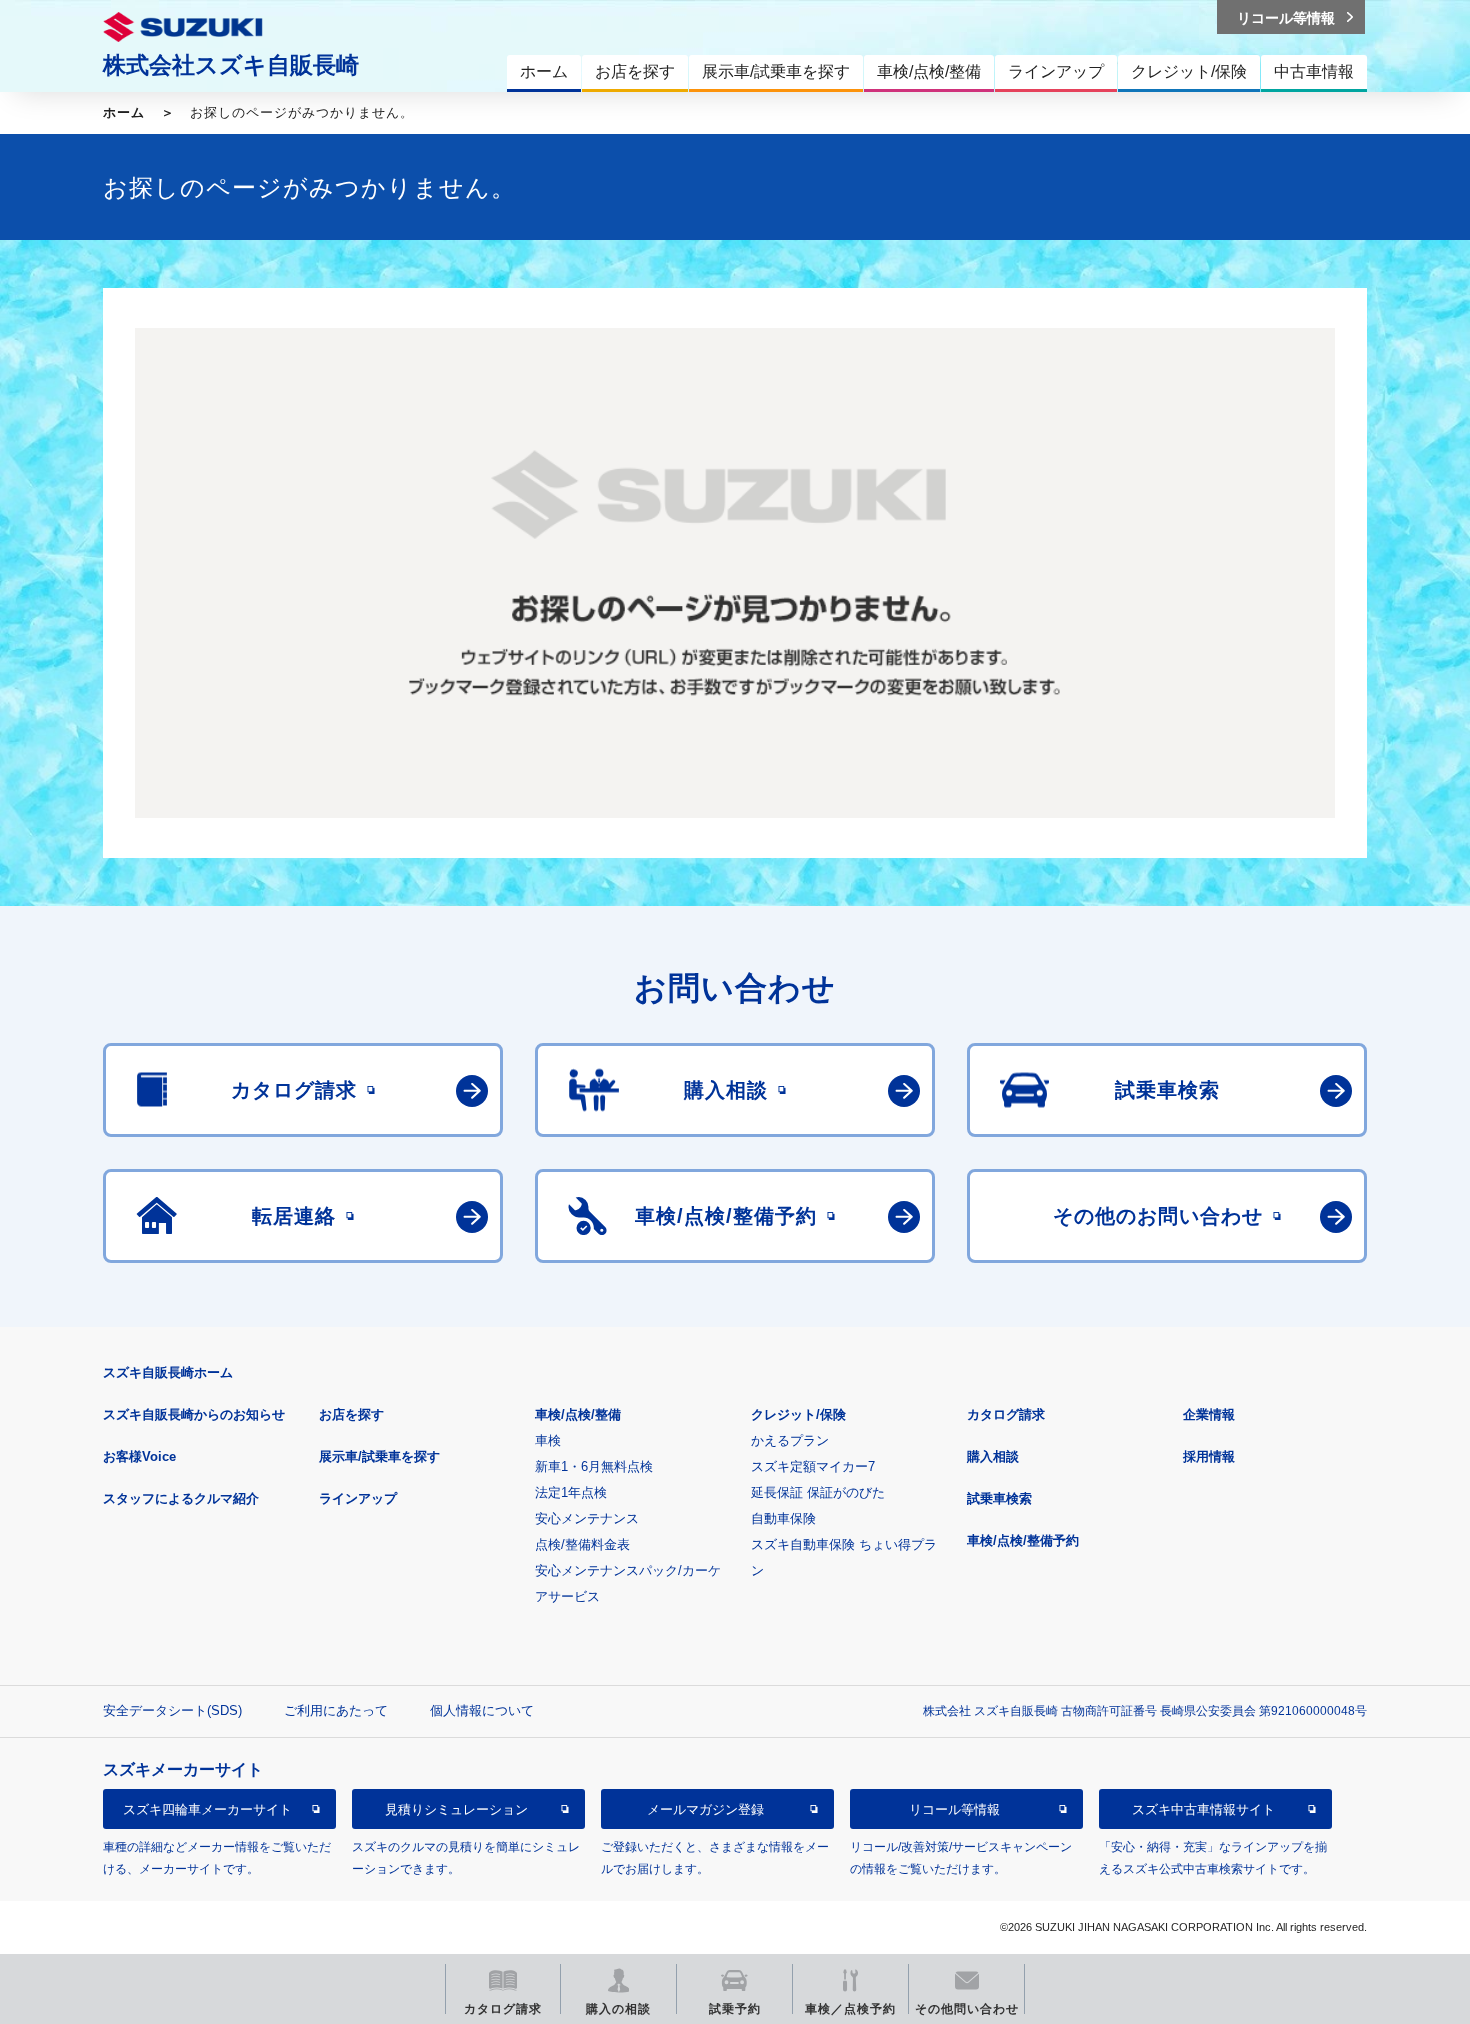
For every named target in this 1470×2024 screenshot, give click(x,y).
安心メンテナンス (587, 1518)
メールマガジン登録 (705, 1809)
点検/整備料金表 (582, 1544)
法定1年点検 (571, 1492)
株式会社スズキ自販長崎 (231, 65)
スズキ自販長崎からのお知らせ (194, 1414)
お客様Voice (139, 1456)
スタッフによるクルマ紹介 (181, 1498)
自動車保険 (783, 1518)
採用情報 (1209, 1456)
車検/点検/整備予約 (1023, 1540)
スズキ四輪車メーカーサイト (207, 1809)
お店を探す (351, 1414)
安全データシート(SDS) (172, 1710)
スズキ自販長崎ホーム (168, 1372)
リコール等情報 (954, 1809)
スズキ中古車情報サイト (1203, 1809)
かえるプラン (790, 1440)
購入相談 (993, 1456)
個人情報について (482, 1710)
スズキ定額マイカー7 (813, 1466)
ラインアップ (358, 1498)
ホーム (124, 112)
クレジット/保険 (798, 1414)
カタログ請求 (1006, 1414)
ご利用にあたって (336, 1710)
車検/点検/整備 (578, 1414)
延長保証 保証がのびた (818, 1492)
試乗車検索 (999, 1498)
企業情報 (1209, 1414)
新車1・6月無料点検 (594, 1466)
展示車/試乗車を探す (379, 1456)
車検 (548, 1440)
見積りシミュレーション (456, 1809)
